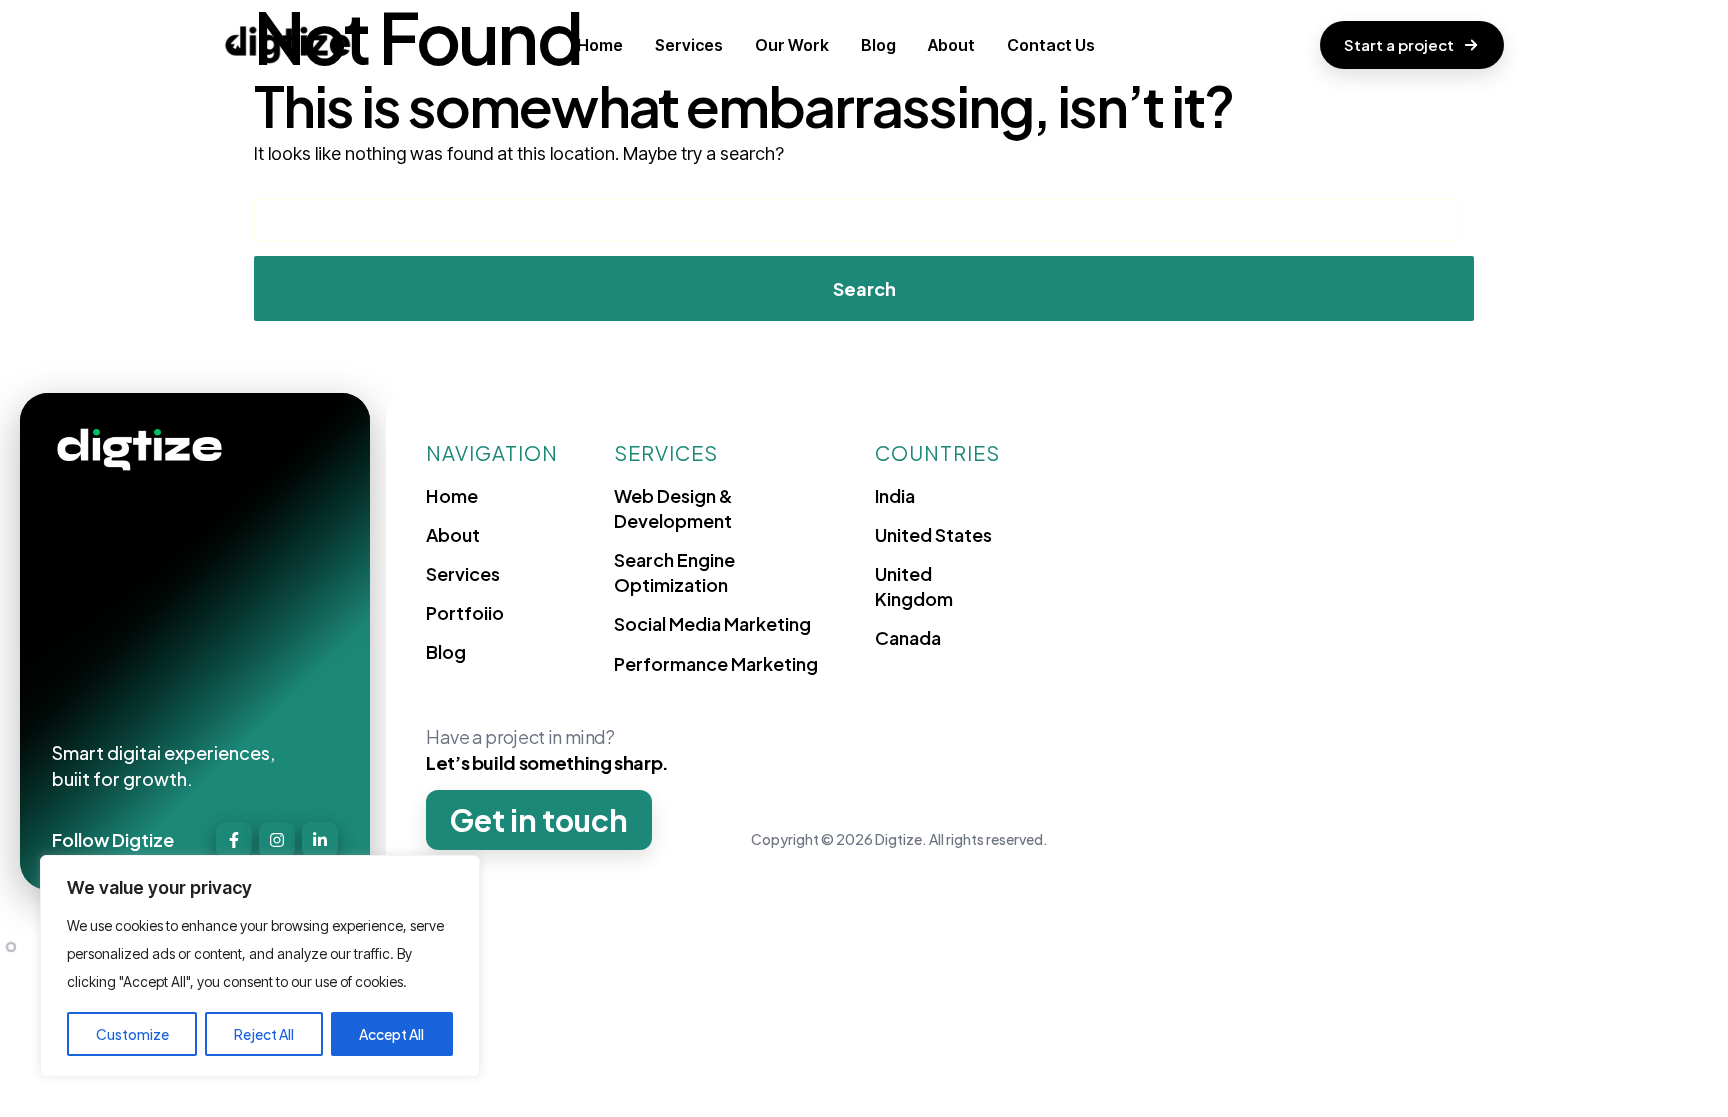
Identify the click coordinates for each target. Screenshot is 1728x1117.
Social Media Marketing (712, 623)
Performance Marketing (716, 663)
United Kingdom (914, 586)
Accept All (391, 1034)
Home (600, 45)
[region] (260, 966)
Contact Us (1051, 45)
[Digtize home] (288, 45)
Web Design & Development (673, 508)
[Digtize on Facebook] (234, 840)
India (895, 495)
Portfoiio (465, 612)
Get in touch (539, 820)
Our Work (792, 45)
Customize (132, 1034)
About (951, 45)
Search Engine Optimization (674, 572)
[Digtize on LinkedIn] (320, 840)
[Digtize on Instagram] (277, 840)
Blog (878, 45)
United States (933, 534)
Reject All (264, 1034)
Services (689, 45)
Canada (908, 637)
